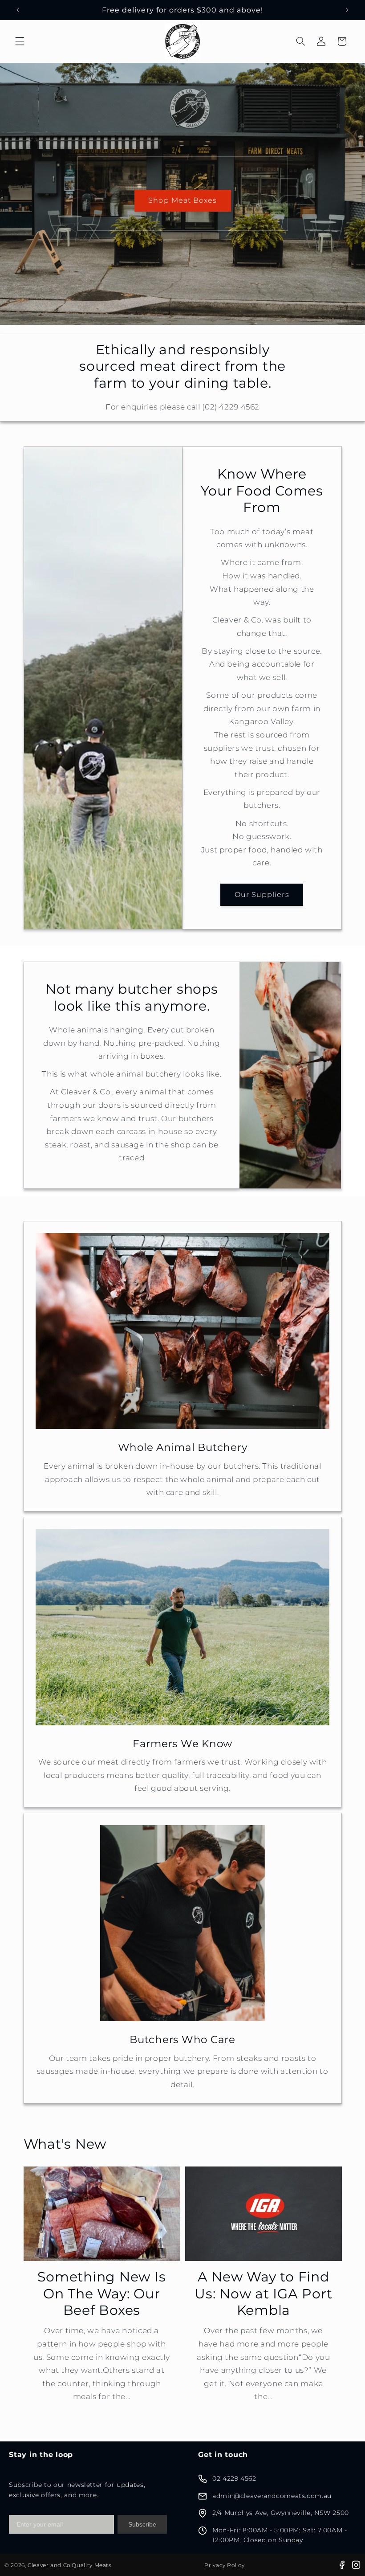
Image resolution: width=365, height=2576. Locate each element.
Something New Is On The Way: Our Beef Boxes (101, 2293)
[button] (20, 41)
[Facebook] (342, 2565)
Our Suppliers (262, 895)
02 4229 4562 (234, 2478)
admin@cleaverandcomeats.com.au (272, 2496)
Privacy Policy (224, 2565)
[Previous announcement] (18, 10)
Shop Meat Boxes (182, 200)
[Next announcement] (347, 10)
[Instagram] (356, 2565)
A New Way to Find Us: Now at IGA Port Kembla (263, 2293)
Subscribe (142, 2524)
